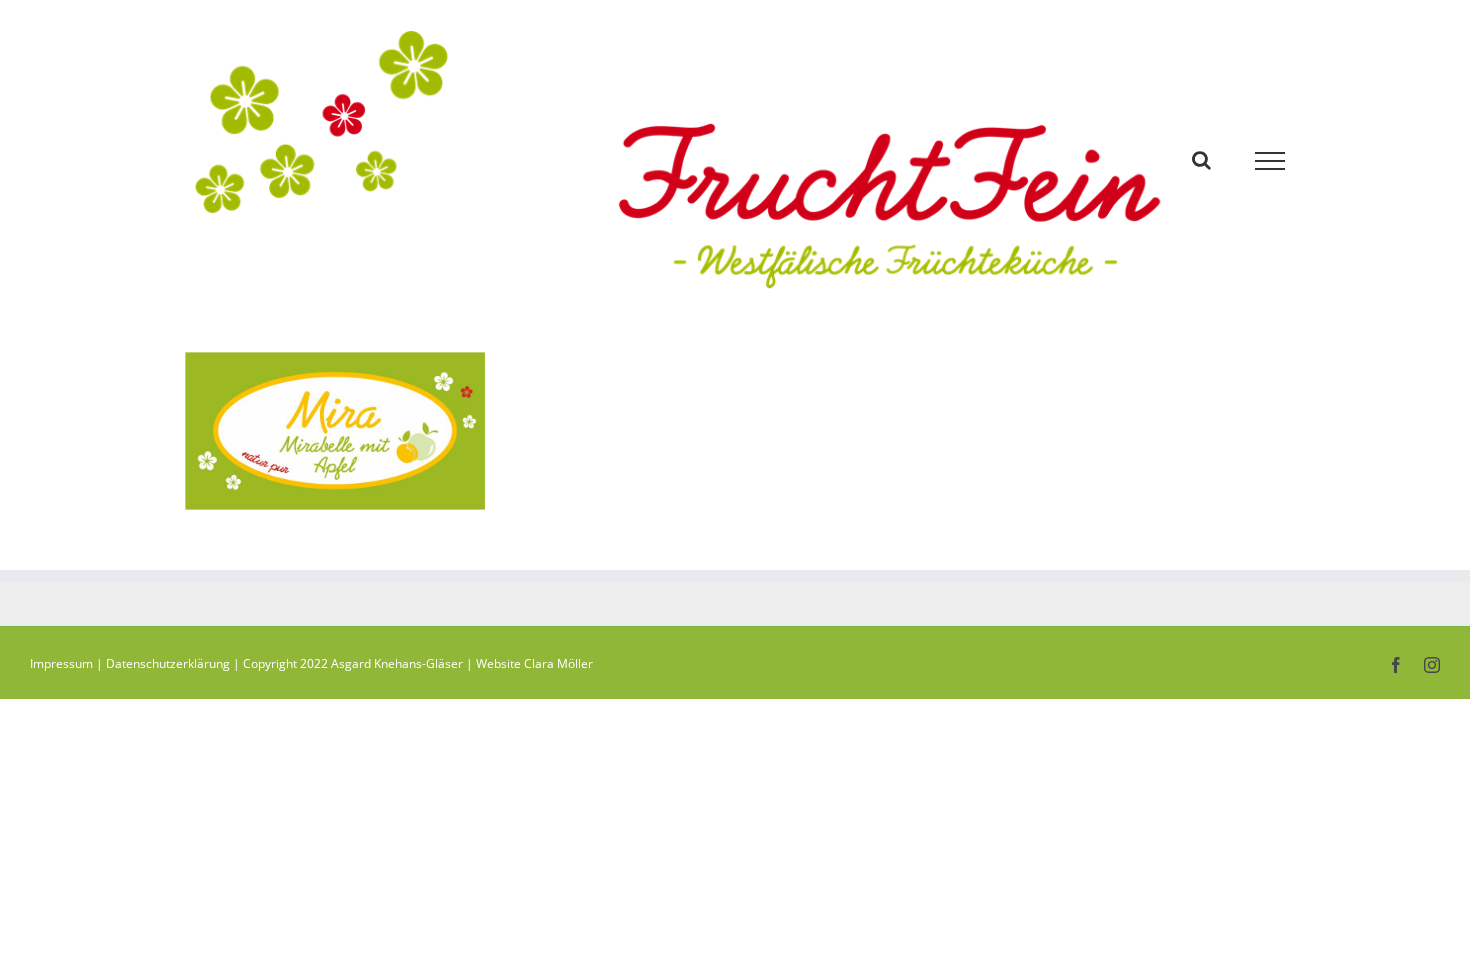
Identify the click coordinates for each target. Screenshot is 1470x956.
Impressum (61, 663)
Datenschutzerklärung (168, 663)
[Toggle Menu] (1270, 161)
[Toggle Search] (1201, 160)
